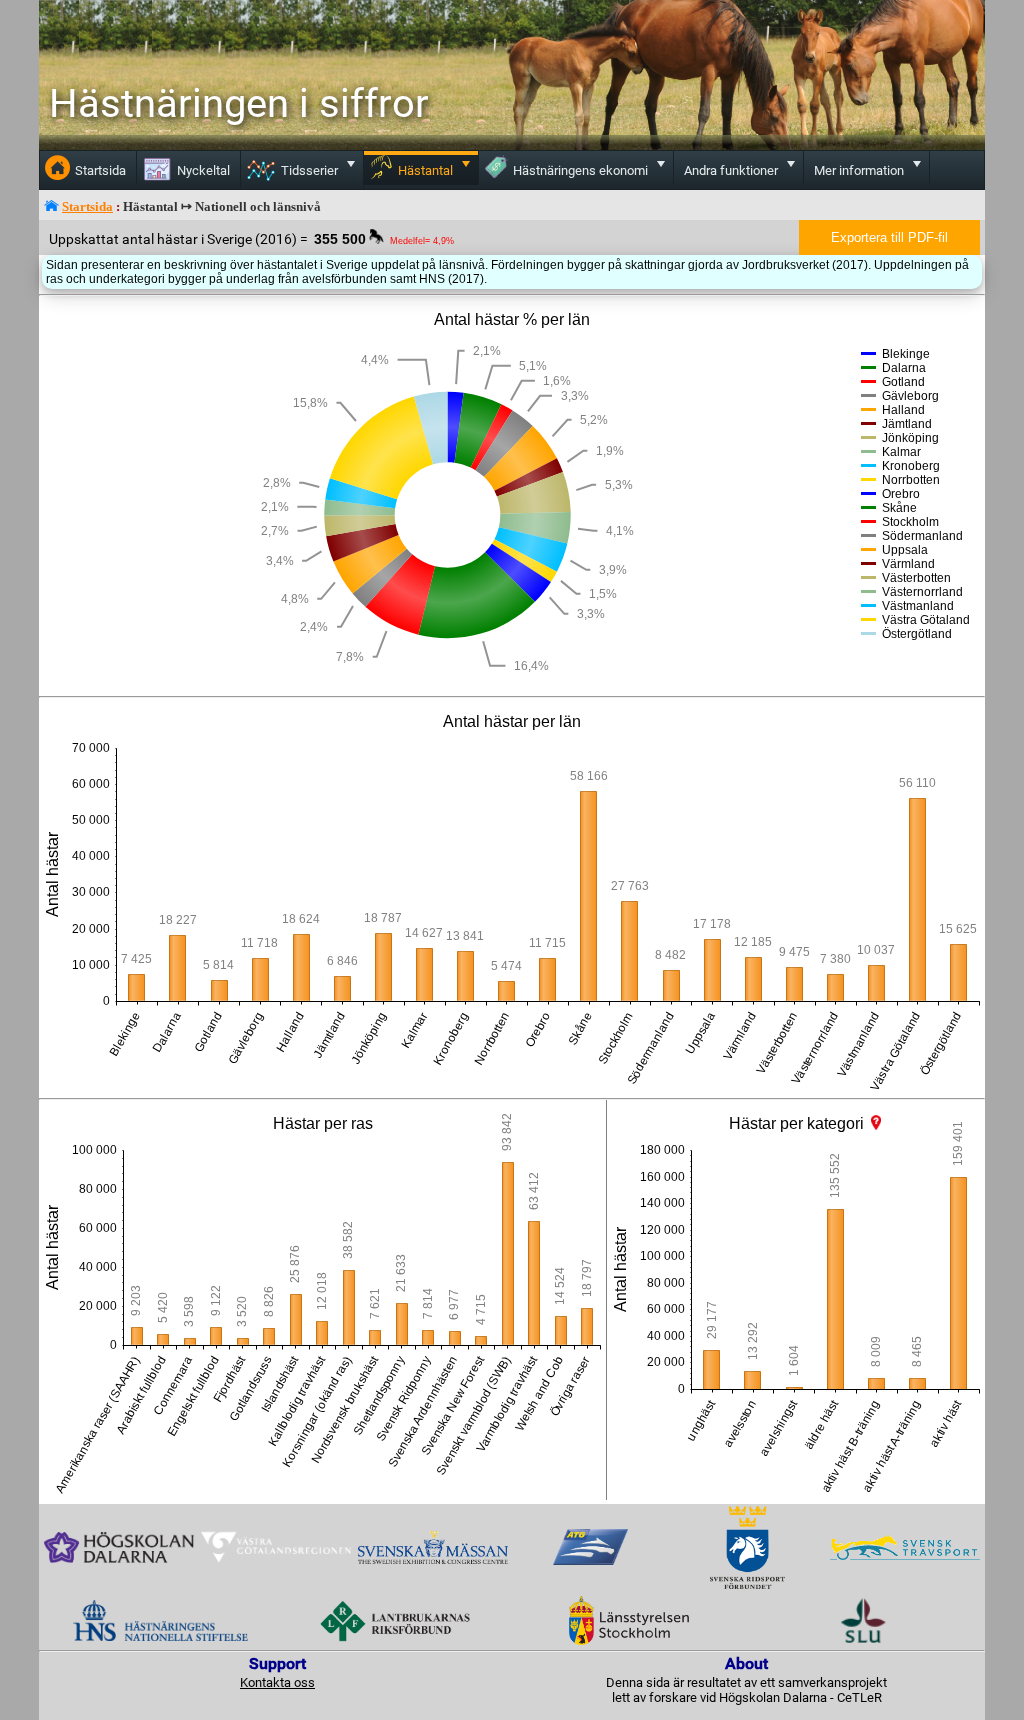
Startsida (87, 206)
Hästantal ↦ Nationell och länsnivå (222, 206)
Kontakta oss (277, 1682)
